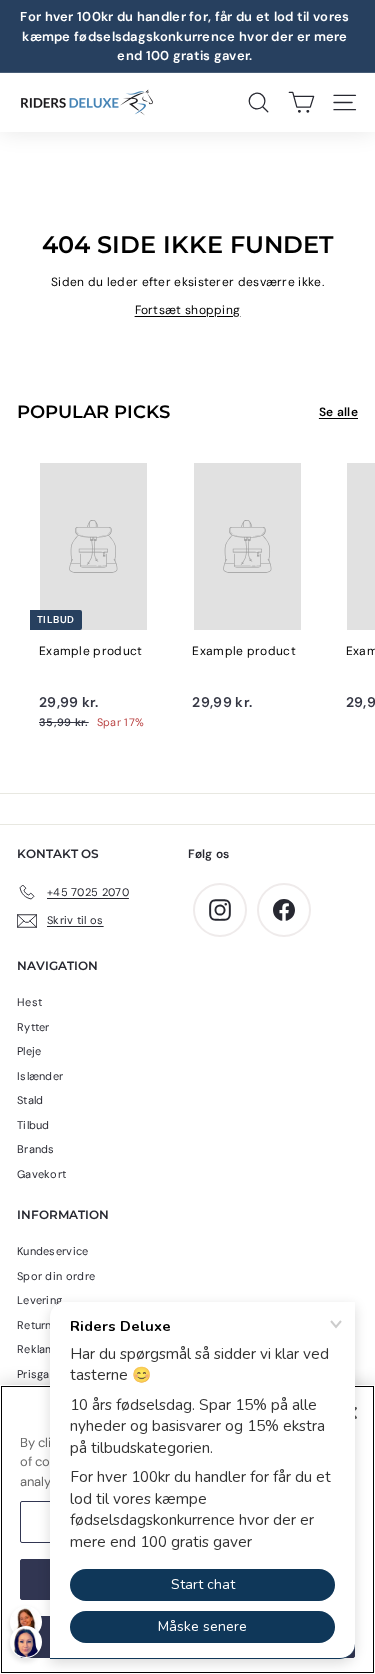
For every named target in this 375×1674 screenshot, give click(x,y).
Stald (30, 1100)
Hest (29, 1002)
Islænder (40, 1076)
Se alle (338, 412)
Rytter (33, 1027)
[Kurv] (301, 102)
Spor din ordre (56, 1276)
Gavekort (41, 1174)
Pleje (29, 1051)
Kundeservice (53, 1251)
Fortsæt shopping (188, 310)
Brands (36, 1149)
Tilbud (33, 1125)
